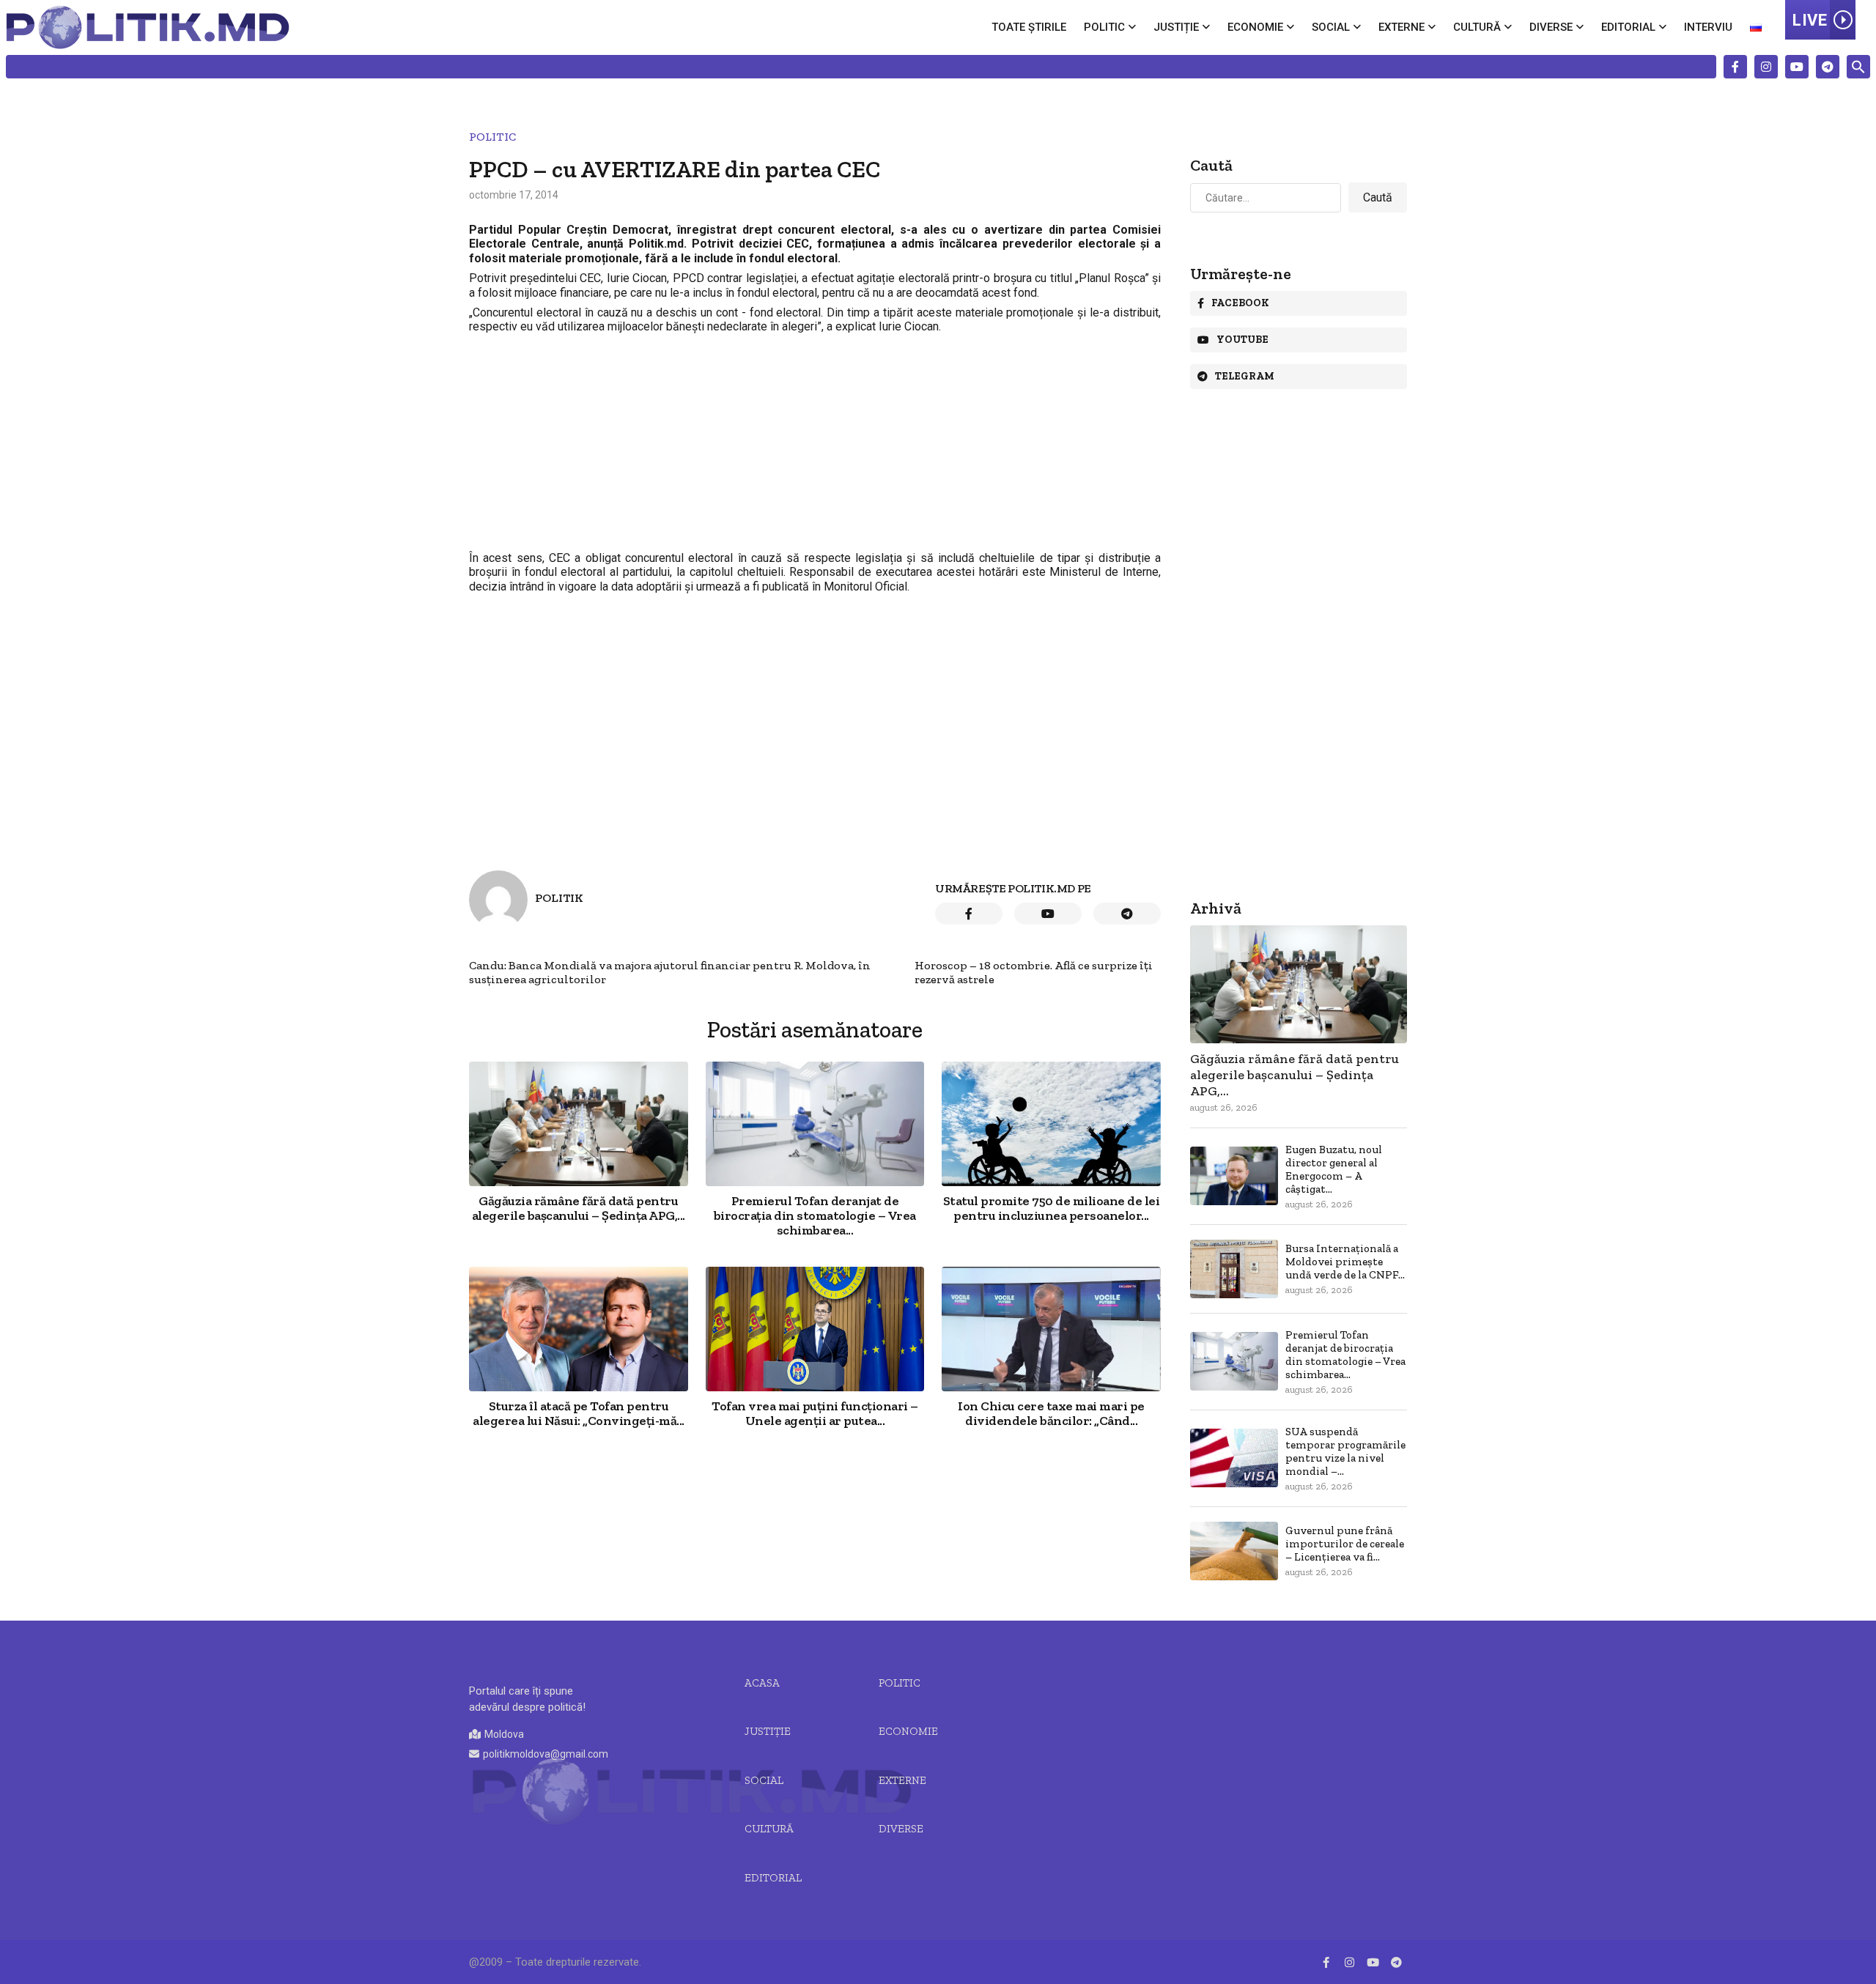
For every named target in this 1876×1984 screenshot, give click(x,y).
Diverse (1551, 27)
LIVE (1810, 20)
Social (1331, 27)
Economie (1255, 27)
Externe (1402, 27)
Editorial (1628, 27)
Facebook (1240, 303)
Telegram (1245, 376)
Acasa (762, 1683)
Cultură (1477, 27)
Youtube (1242, 340)
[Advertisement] (815, 443)
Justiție (1176, 27)
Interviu (1708, 27)
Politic (1104, 27)
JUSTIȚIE (768, 1731)
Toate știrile (1029, 27)
